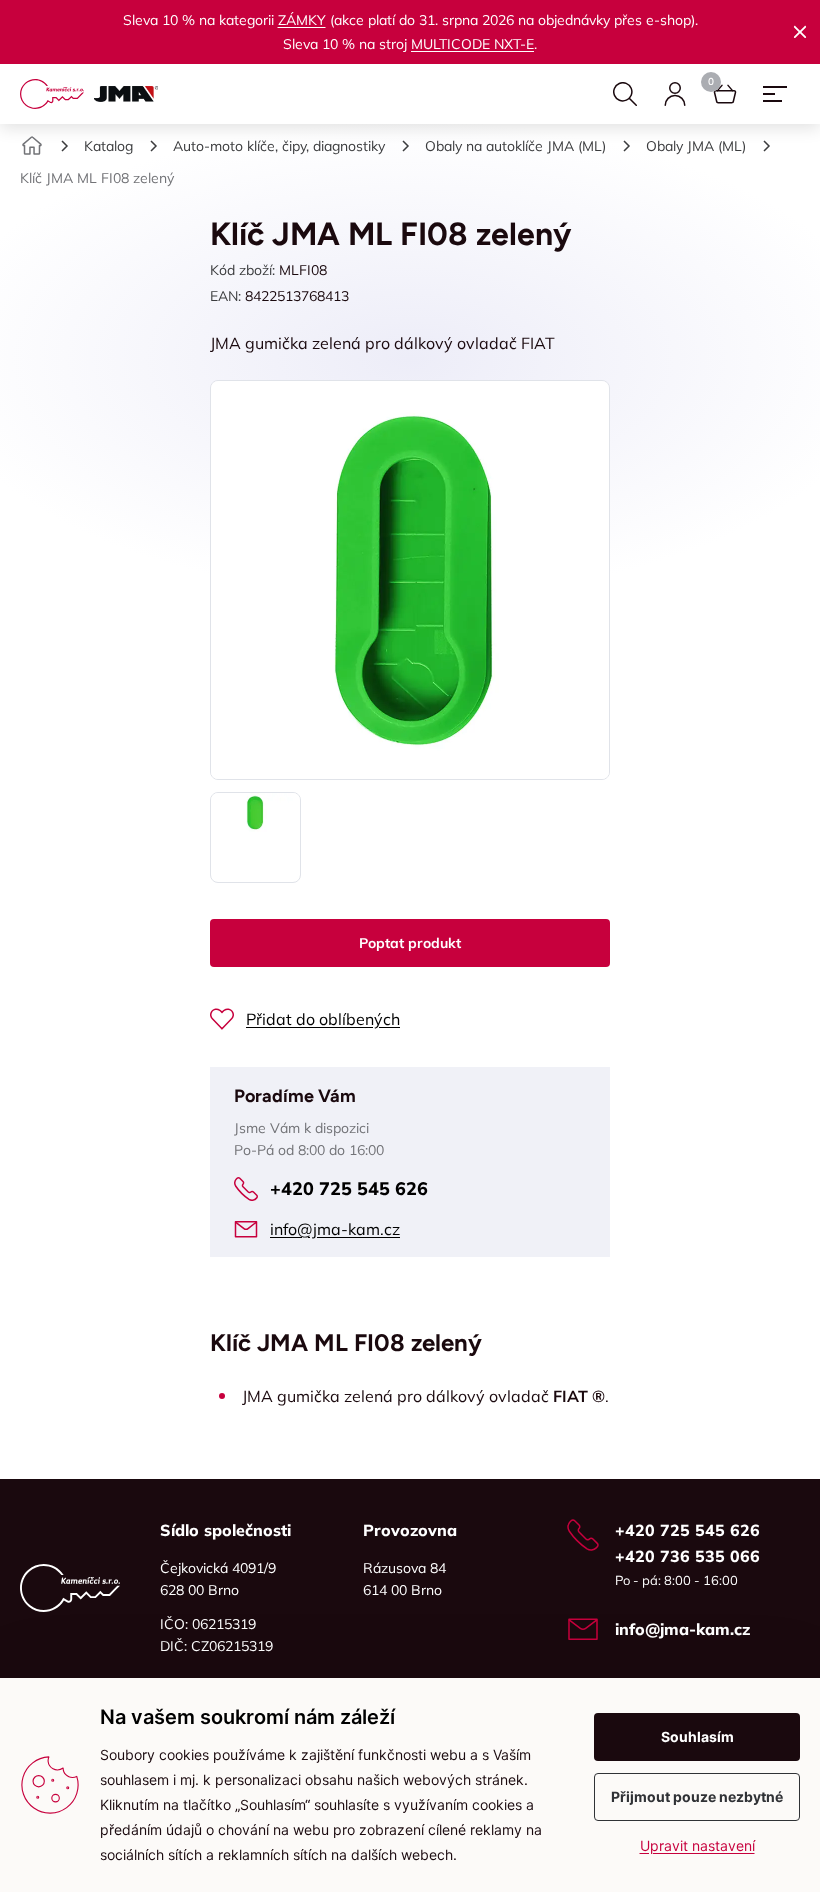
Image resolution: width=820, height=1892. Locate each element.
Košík (725, 94)
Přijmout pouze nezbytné (697, 1796)
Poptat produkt (410, 943)
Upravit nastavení (697, 1845)
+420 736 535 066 (687, 1556)
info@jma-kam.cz (335, 1229)
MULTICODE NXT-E (472, 44)
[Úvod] (32, 146)
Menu (775, 94)
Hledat (625, 94)
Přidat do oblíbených (323, 1019)
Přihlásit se (675, 94)
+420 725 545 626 (349, 1188)
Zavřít (800, 32)
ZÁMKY (302, 20)
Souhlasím (697, 1736)
